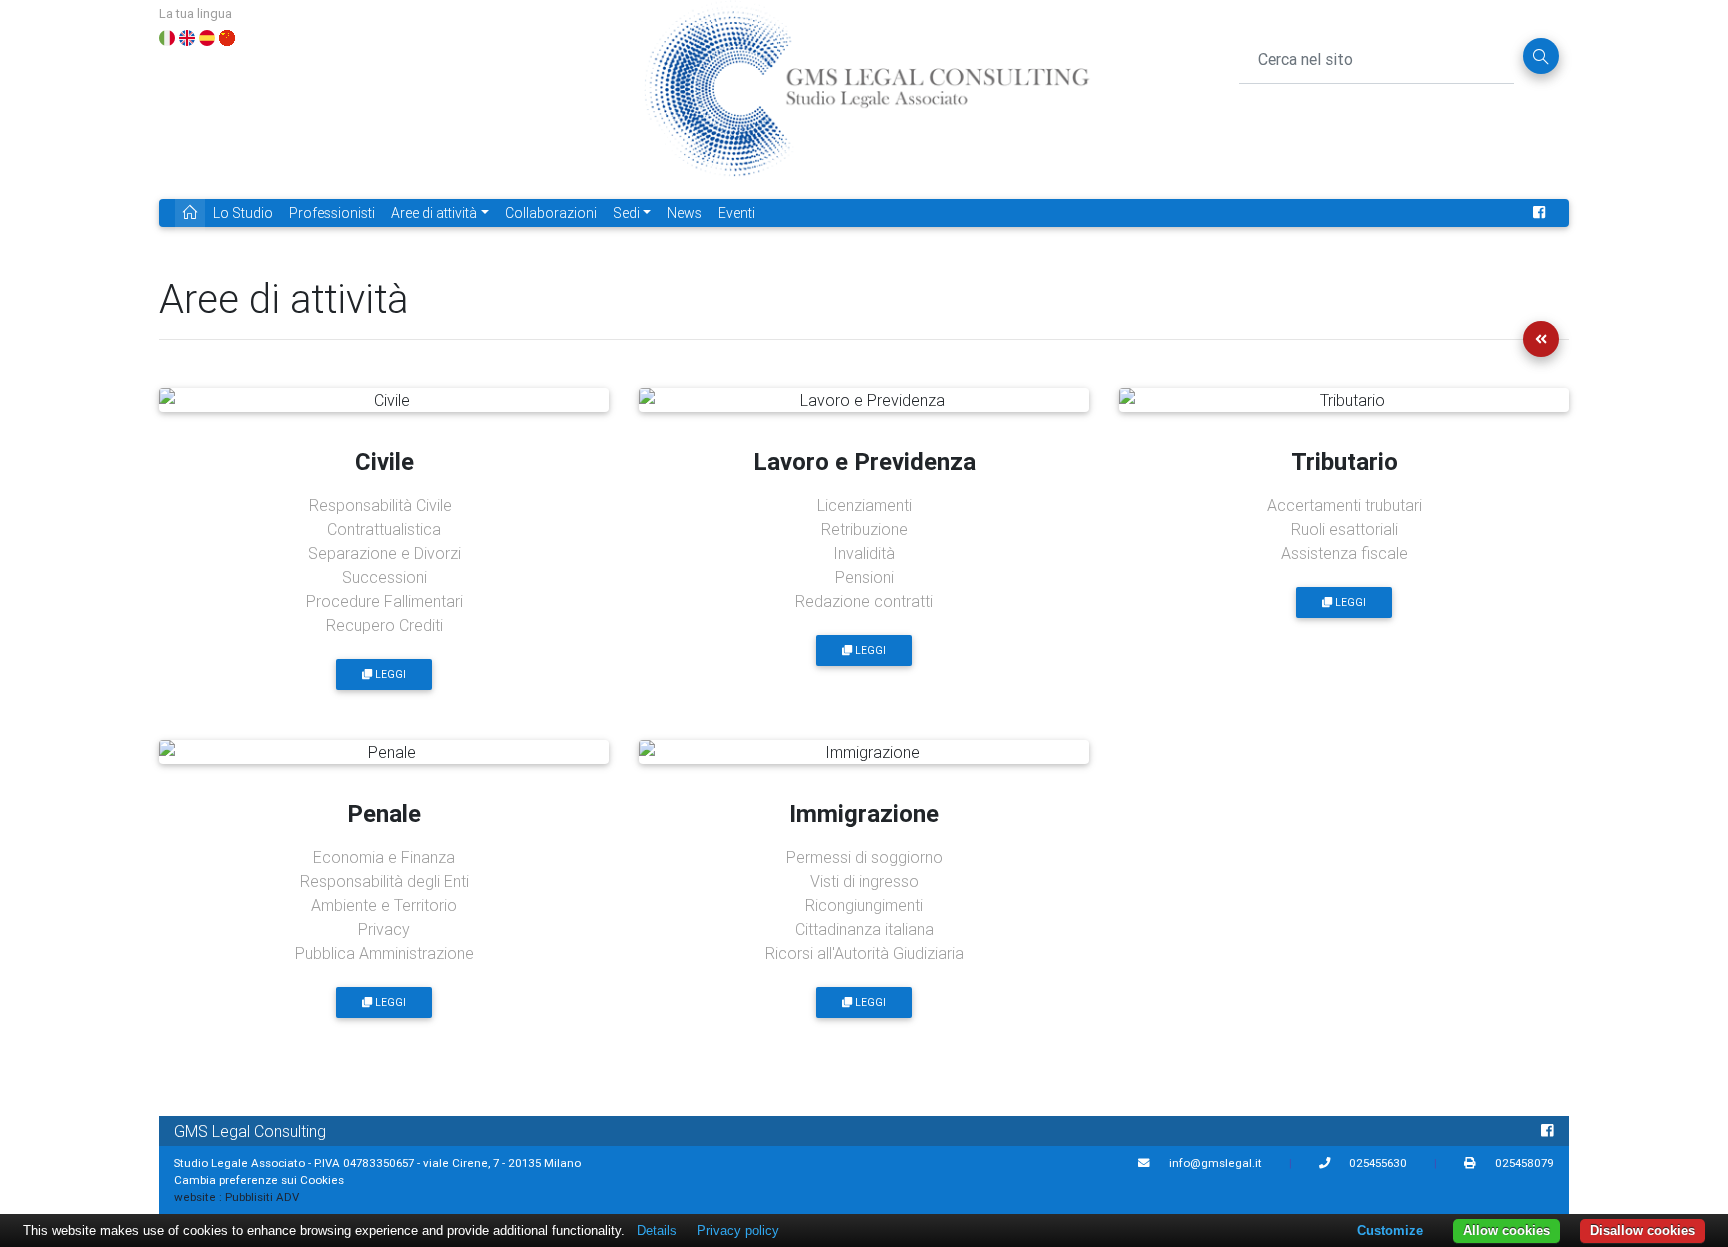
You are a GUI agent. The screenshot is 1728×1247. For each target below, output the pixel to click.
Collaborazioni (551, 213)
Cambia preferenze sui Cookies (259, 1179)
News (684, 213)
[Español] (207, 36)
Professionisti (332, 213)
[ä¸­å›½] (227, 36)
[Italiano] (167, 36)
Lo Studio (243, 213)
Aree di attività (434, 213)
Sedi (626, 213)
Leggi (389, 674)
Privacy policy (738, 1230)
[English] (187, 36)
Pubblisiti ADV (262, 1196)
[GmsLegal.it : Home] (866, 98)
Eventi (736, 213)
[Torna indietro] (1541, 339)
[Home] (190, 213)
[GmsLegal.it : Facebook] (1539, 213)
